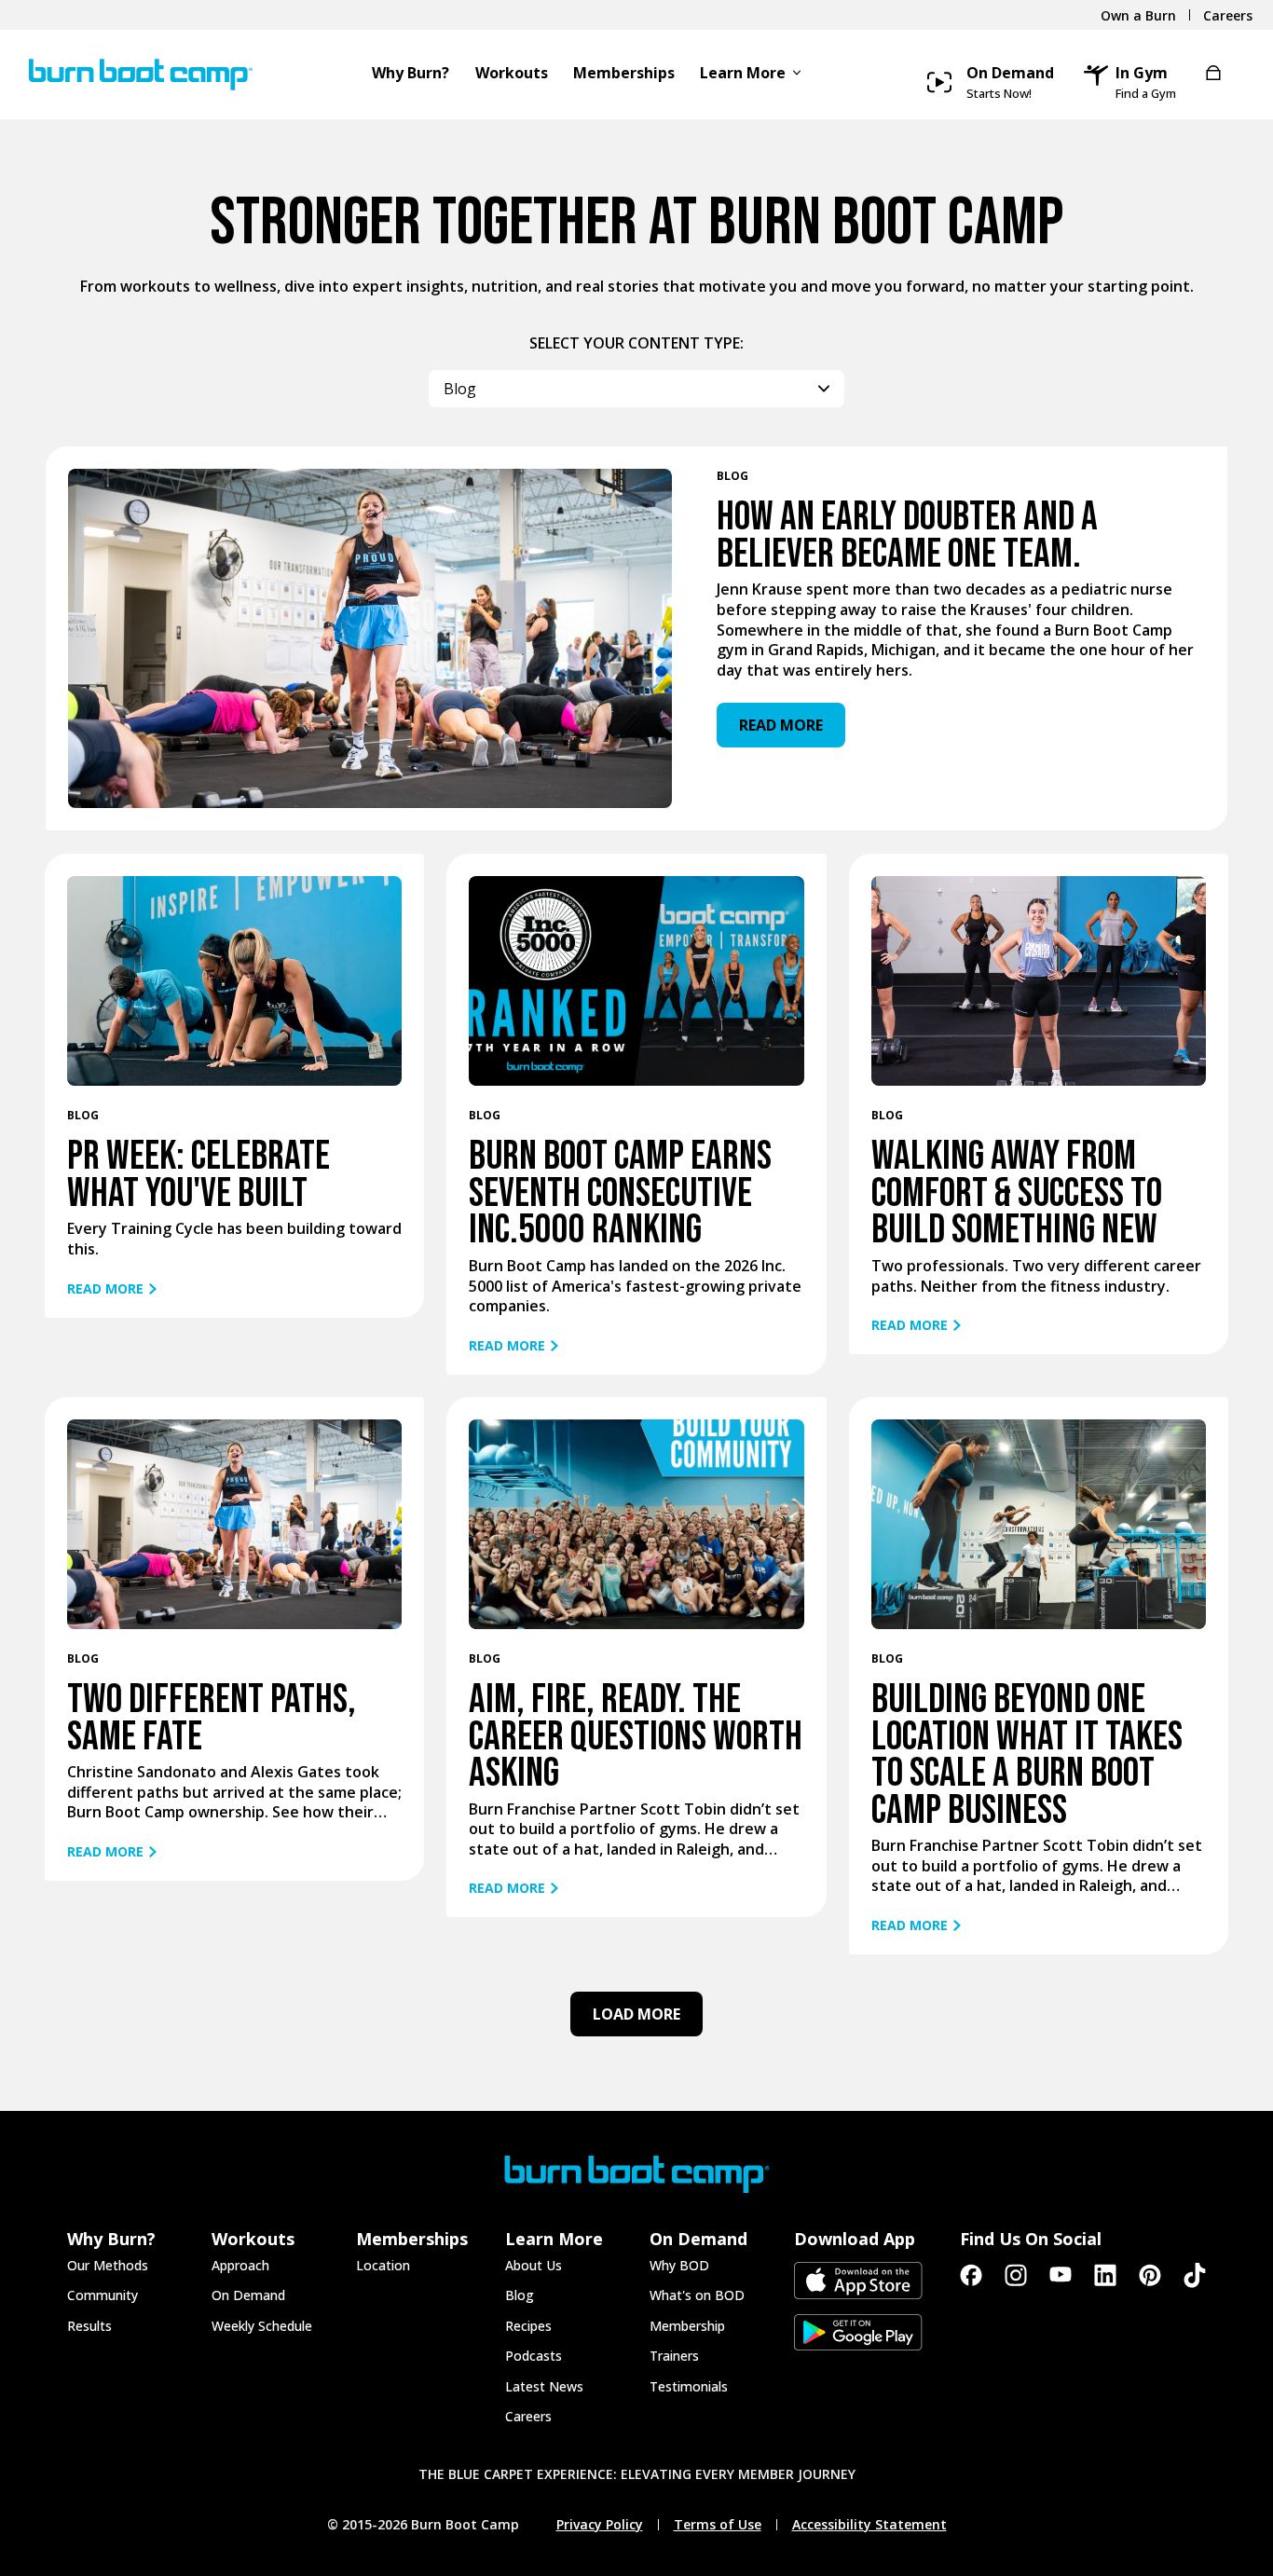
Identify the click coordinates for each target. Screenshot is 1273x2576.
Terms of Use (718, 2525)
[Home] (134, 75)
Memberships (624, 74)
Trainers (674, 2356)
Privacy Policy (600, 2525)
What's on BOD (697, 2295)
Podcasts (534, 2356)
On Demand (248, 2295)
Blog (520, 2295)
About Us (534, 2265)
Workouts (512, 74)
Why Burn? (411, 74)
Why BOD (679, 2265)
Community (103, 2295)
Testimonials (689, 2386)
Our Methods (108, 2265)
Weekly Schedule (262, 2326)
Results (89, 2326)
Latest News (544, 2386)
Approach (240, 2265)
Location (383, 2265)
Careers (528, 2416)
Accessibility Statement (869, 2525)
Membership (687, 2326)
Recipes (528, 2326)
